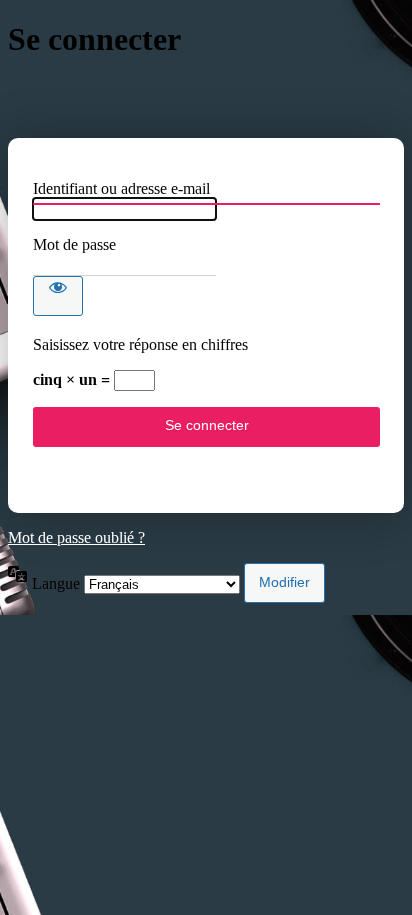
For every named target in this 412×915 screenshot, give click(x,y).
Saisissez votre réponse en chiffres (140, 344)
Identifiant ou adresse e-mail (121, 188)
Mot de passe (74, 244)
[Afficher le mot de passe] (58, 296)
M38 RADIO (206, 98)
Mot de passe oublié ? (76, 537)
